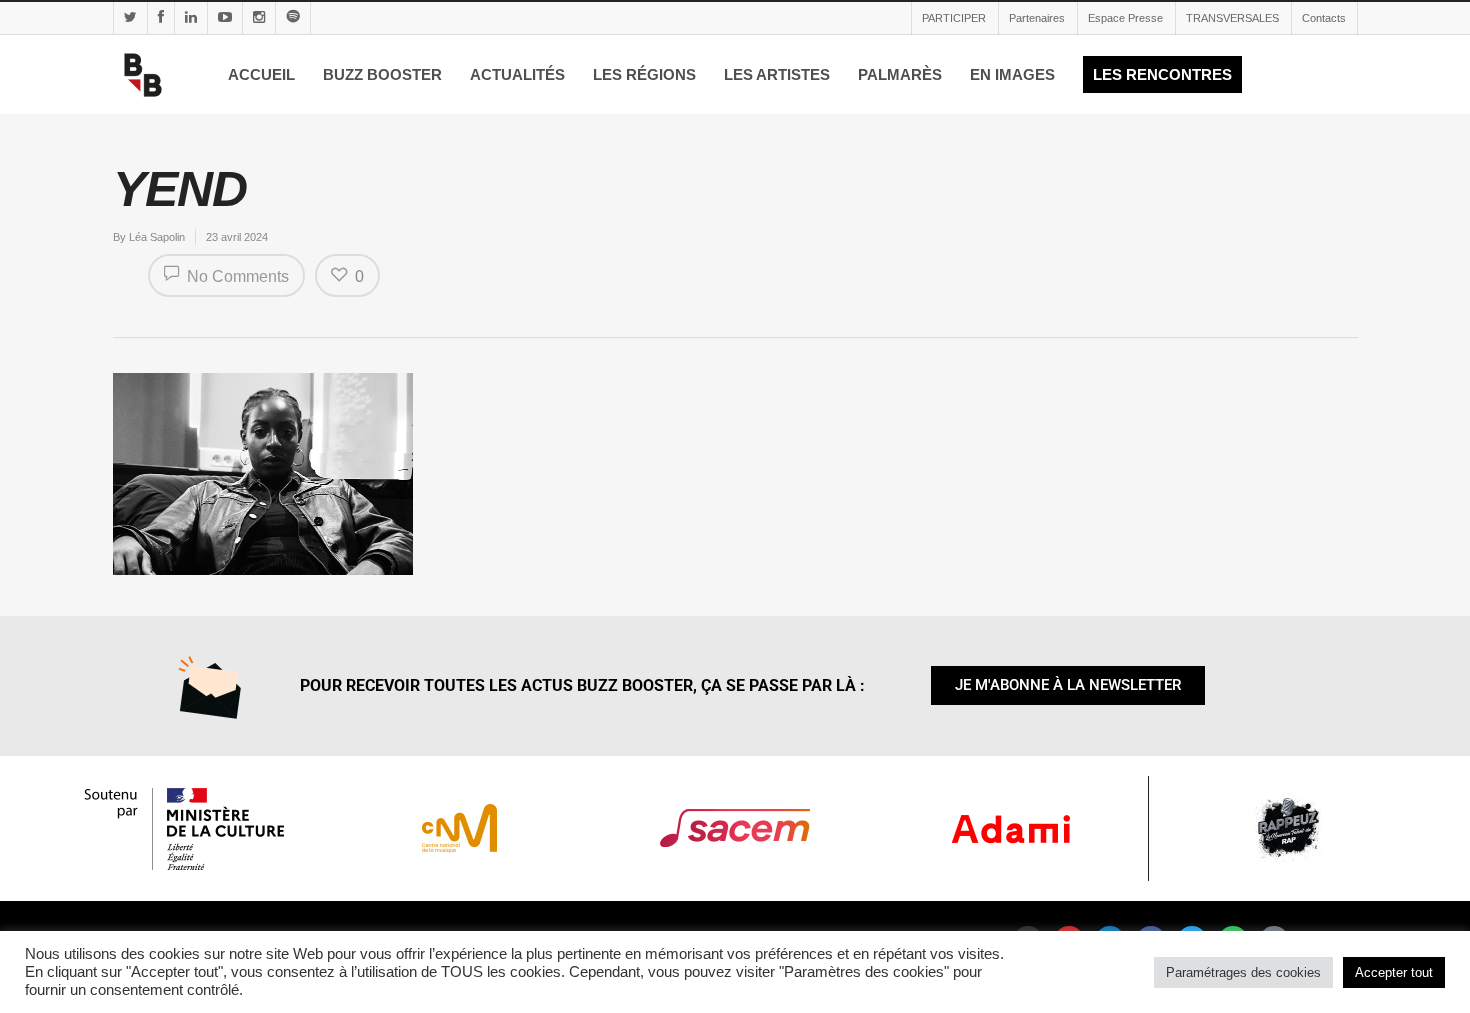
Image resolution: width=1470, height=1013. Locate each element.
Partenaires (1037, 18)
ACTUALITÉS (517, 74)
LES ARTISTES (777, 74)
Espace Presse (1125, 18)
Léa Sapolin (157, 237)
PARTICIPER (954, 18)
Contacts (1324, 18)
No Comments (236, 276)
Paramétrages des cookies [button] (1243, 972)
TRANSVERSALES (1232, 18)
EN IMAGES (1012, 74)
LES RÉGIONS (644, 74)
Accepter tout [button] (1394, 972)
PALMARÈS (900, 74)
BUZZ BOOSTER (382, 74)
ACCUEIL (261, 74)
